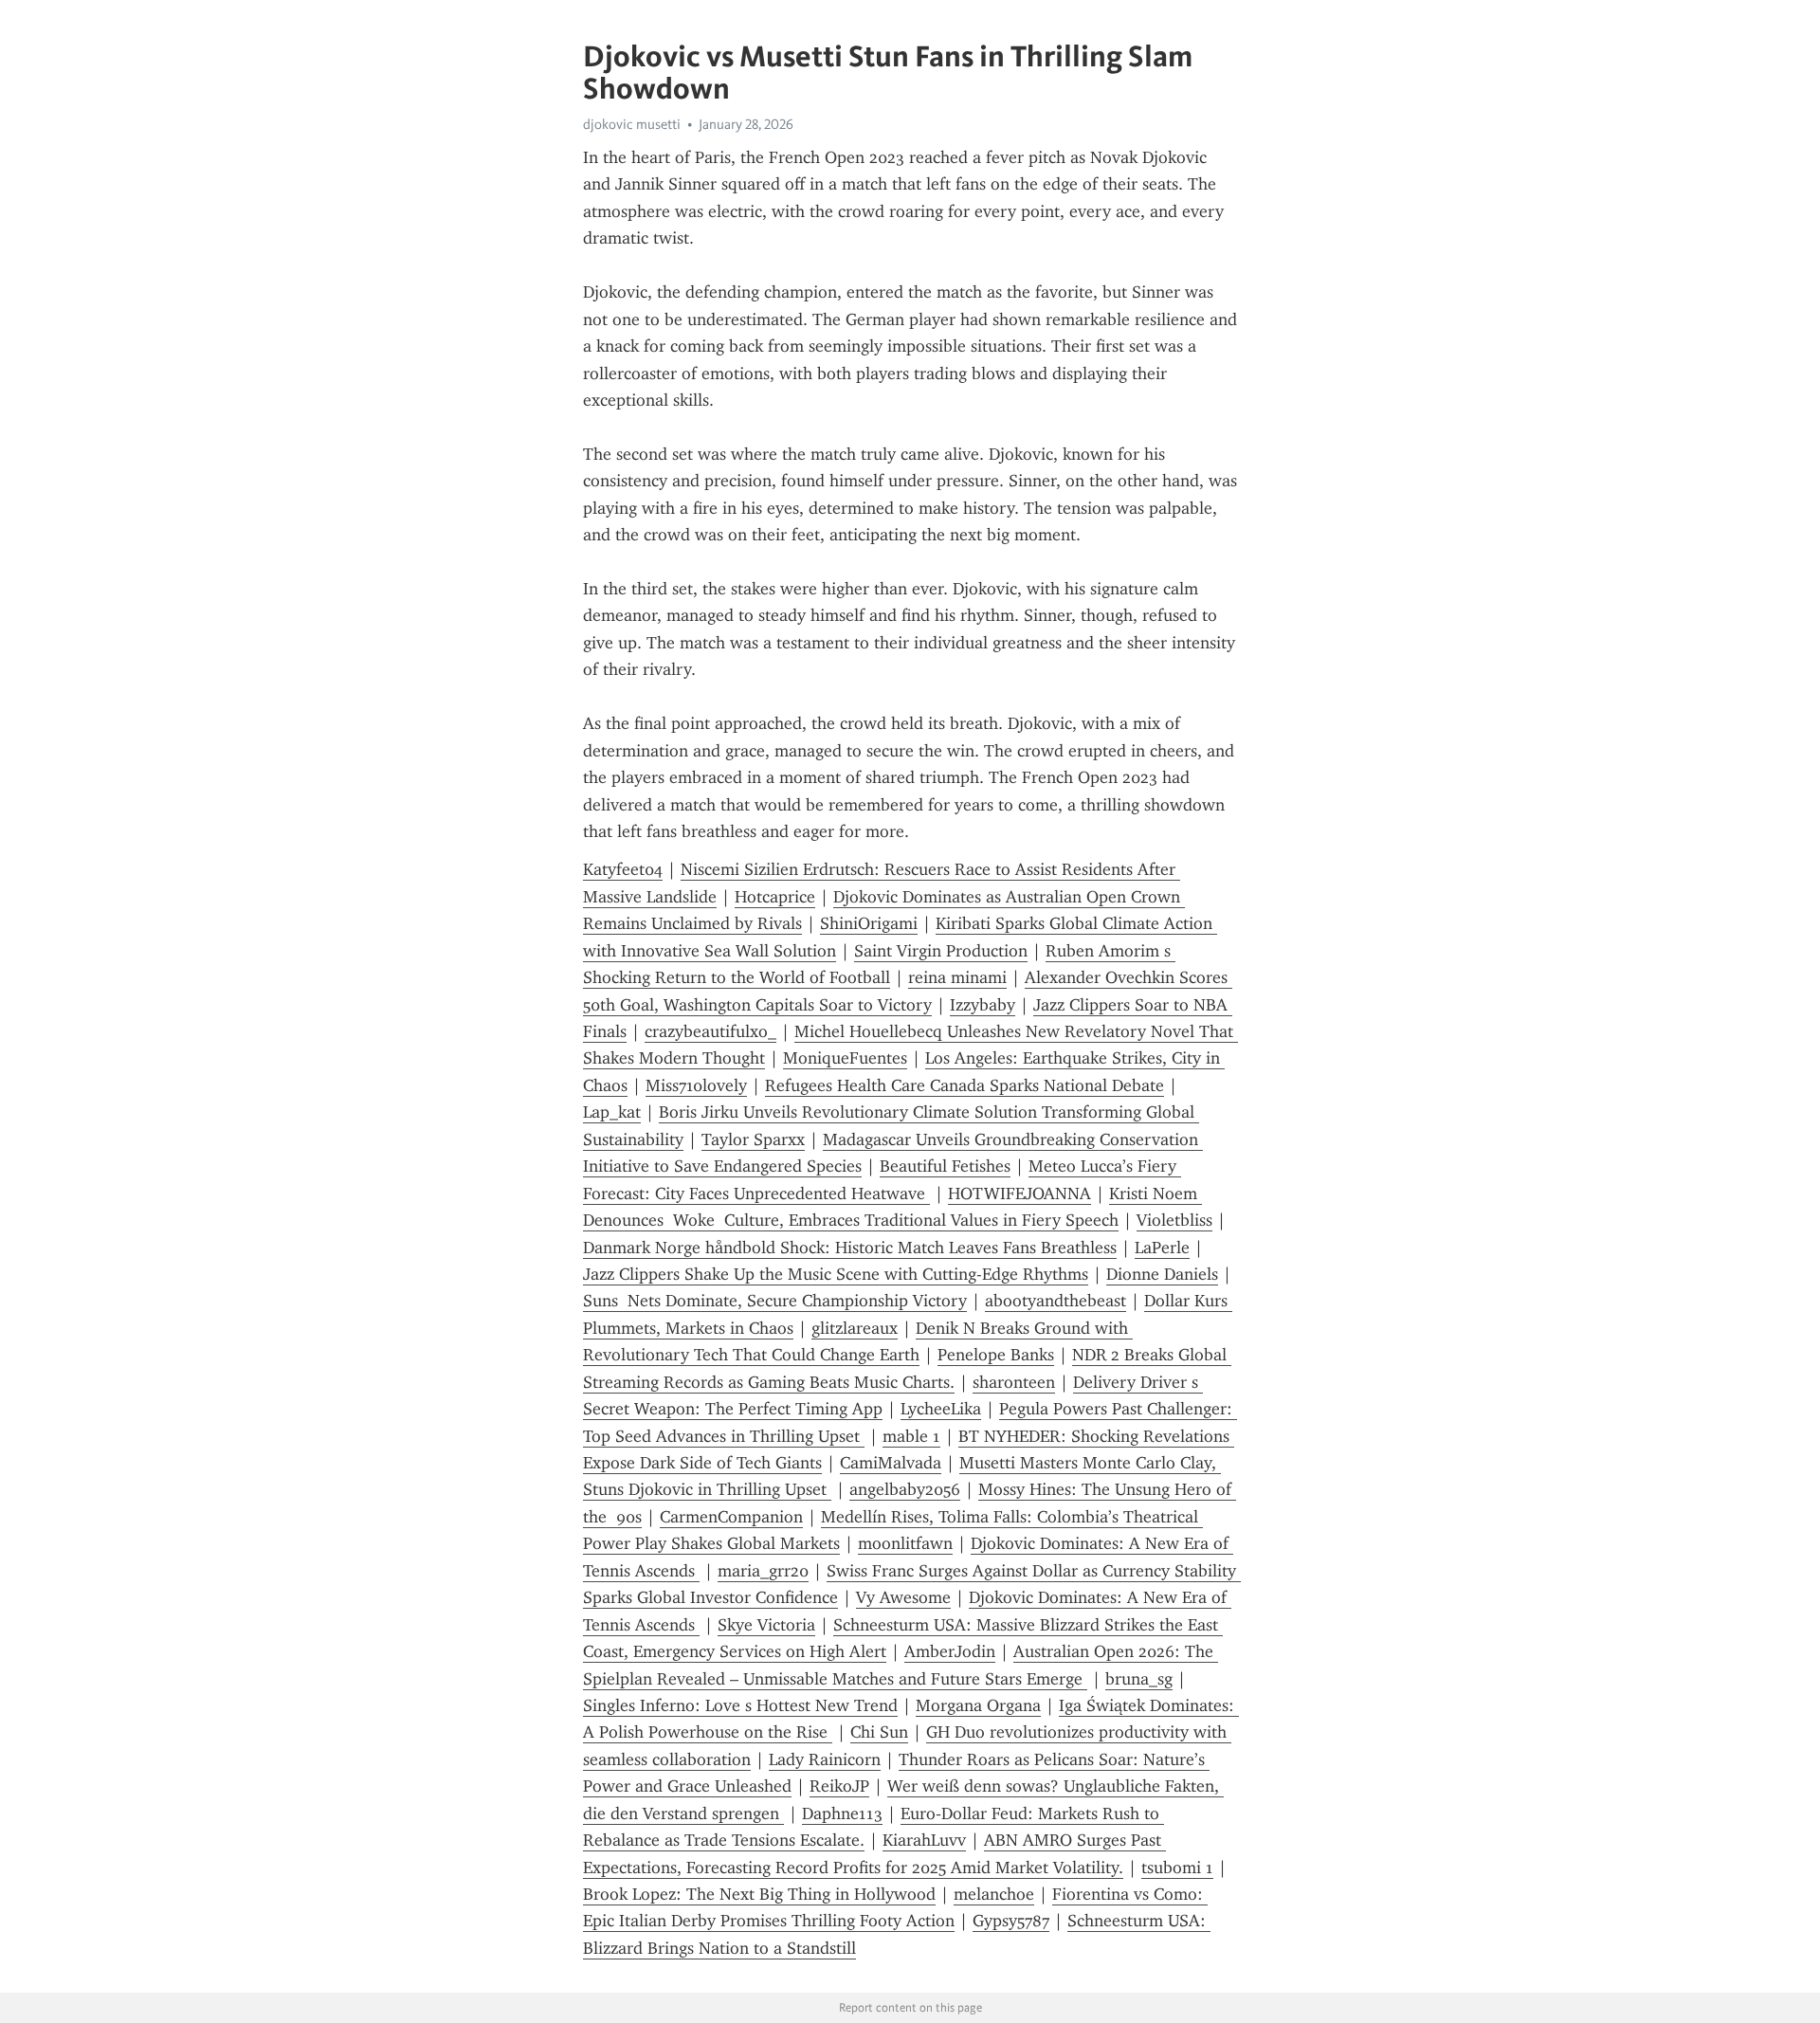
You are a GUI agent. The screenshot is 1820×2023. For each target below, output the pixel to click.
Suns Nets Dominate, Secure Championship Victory (775, 1301)
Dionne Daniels (1162, 1274)
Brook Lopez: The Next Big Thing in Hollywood (759, 1894)
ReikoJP (839, 1786)
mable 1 (911, 1436)
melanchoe (994, 1894)
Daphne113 (842, 1813)
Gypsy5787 (1011, 1921)
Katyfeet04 (623, 869)
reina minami (957, 977)
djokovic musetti (632, 124)
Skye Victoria (766, 1625)
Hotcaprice (775, 897)
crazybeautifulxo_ (710, 1031)
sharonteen (1014, 1382)
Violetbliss (1174, 1220)
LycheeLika (941, 1409)
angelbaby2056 (905, 1489)
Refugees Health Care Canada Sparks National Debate (965, 1085)
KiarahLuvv (924, 1840)
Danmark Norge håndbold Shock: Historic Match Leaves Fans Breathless (850, 1248)
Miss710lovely (696, 1085)
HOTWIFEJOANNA (1019, 1194)
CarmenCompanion (731, 1517)
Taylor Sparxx (753, 1139)
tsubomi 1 (1177, 1868)
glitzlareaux (855, 1328)
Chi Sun (879, 1732)
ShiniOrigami (869, 923)
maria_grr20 (763, 1571)
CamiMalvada (891, 1463)
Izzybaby (983, 1005)
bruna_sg (1139, 1679)
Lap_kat (612, 1112)
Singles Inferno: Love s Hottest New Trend (740, 1705)
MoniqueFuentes (845, 1058)
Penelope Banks (996, 1355)
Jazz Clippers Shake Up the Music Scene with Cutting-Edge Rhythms (836, 1274)
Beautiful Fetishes (945, 1166)
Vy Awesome (903, 1597)
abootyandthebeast (1056, 1301)
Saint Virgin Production (941, 951)
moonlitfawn (905, 1543)
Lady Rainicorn (825, 1759)
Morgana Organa (978, 1705)
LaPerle (1162, 1248)
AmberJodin (950, 1651)
